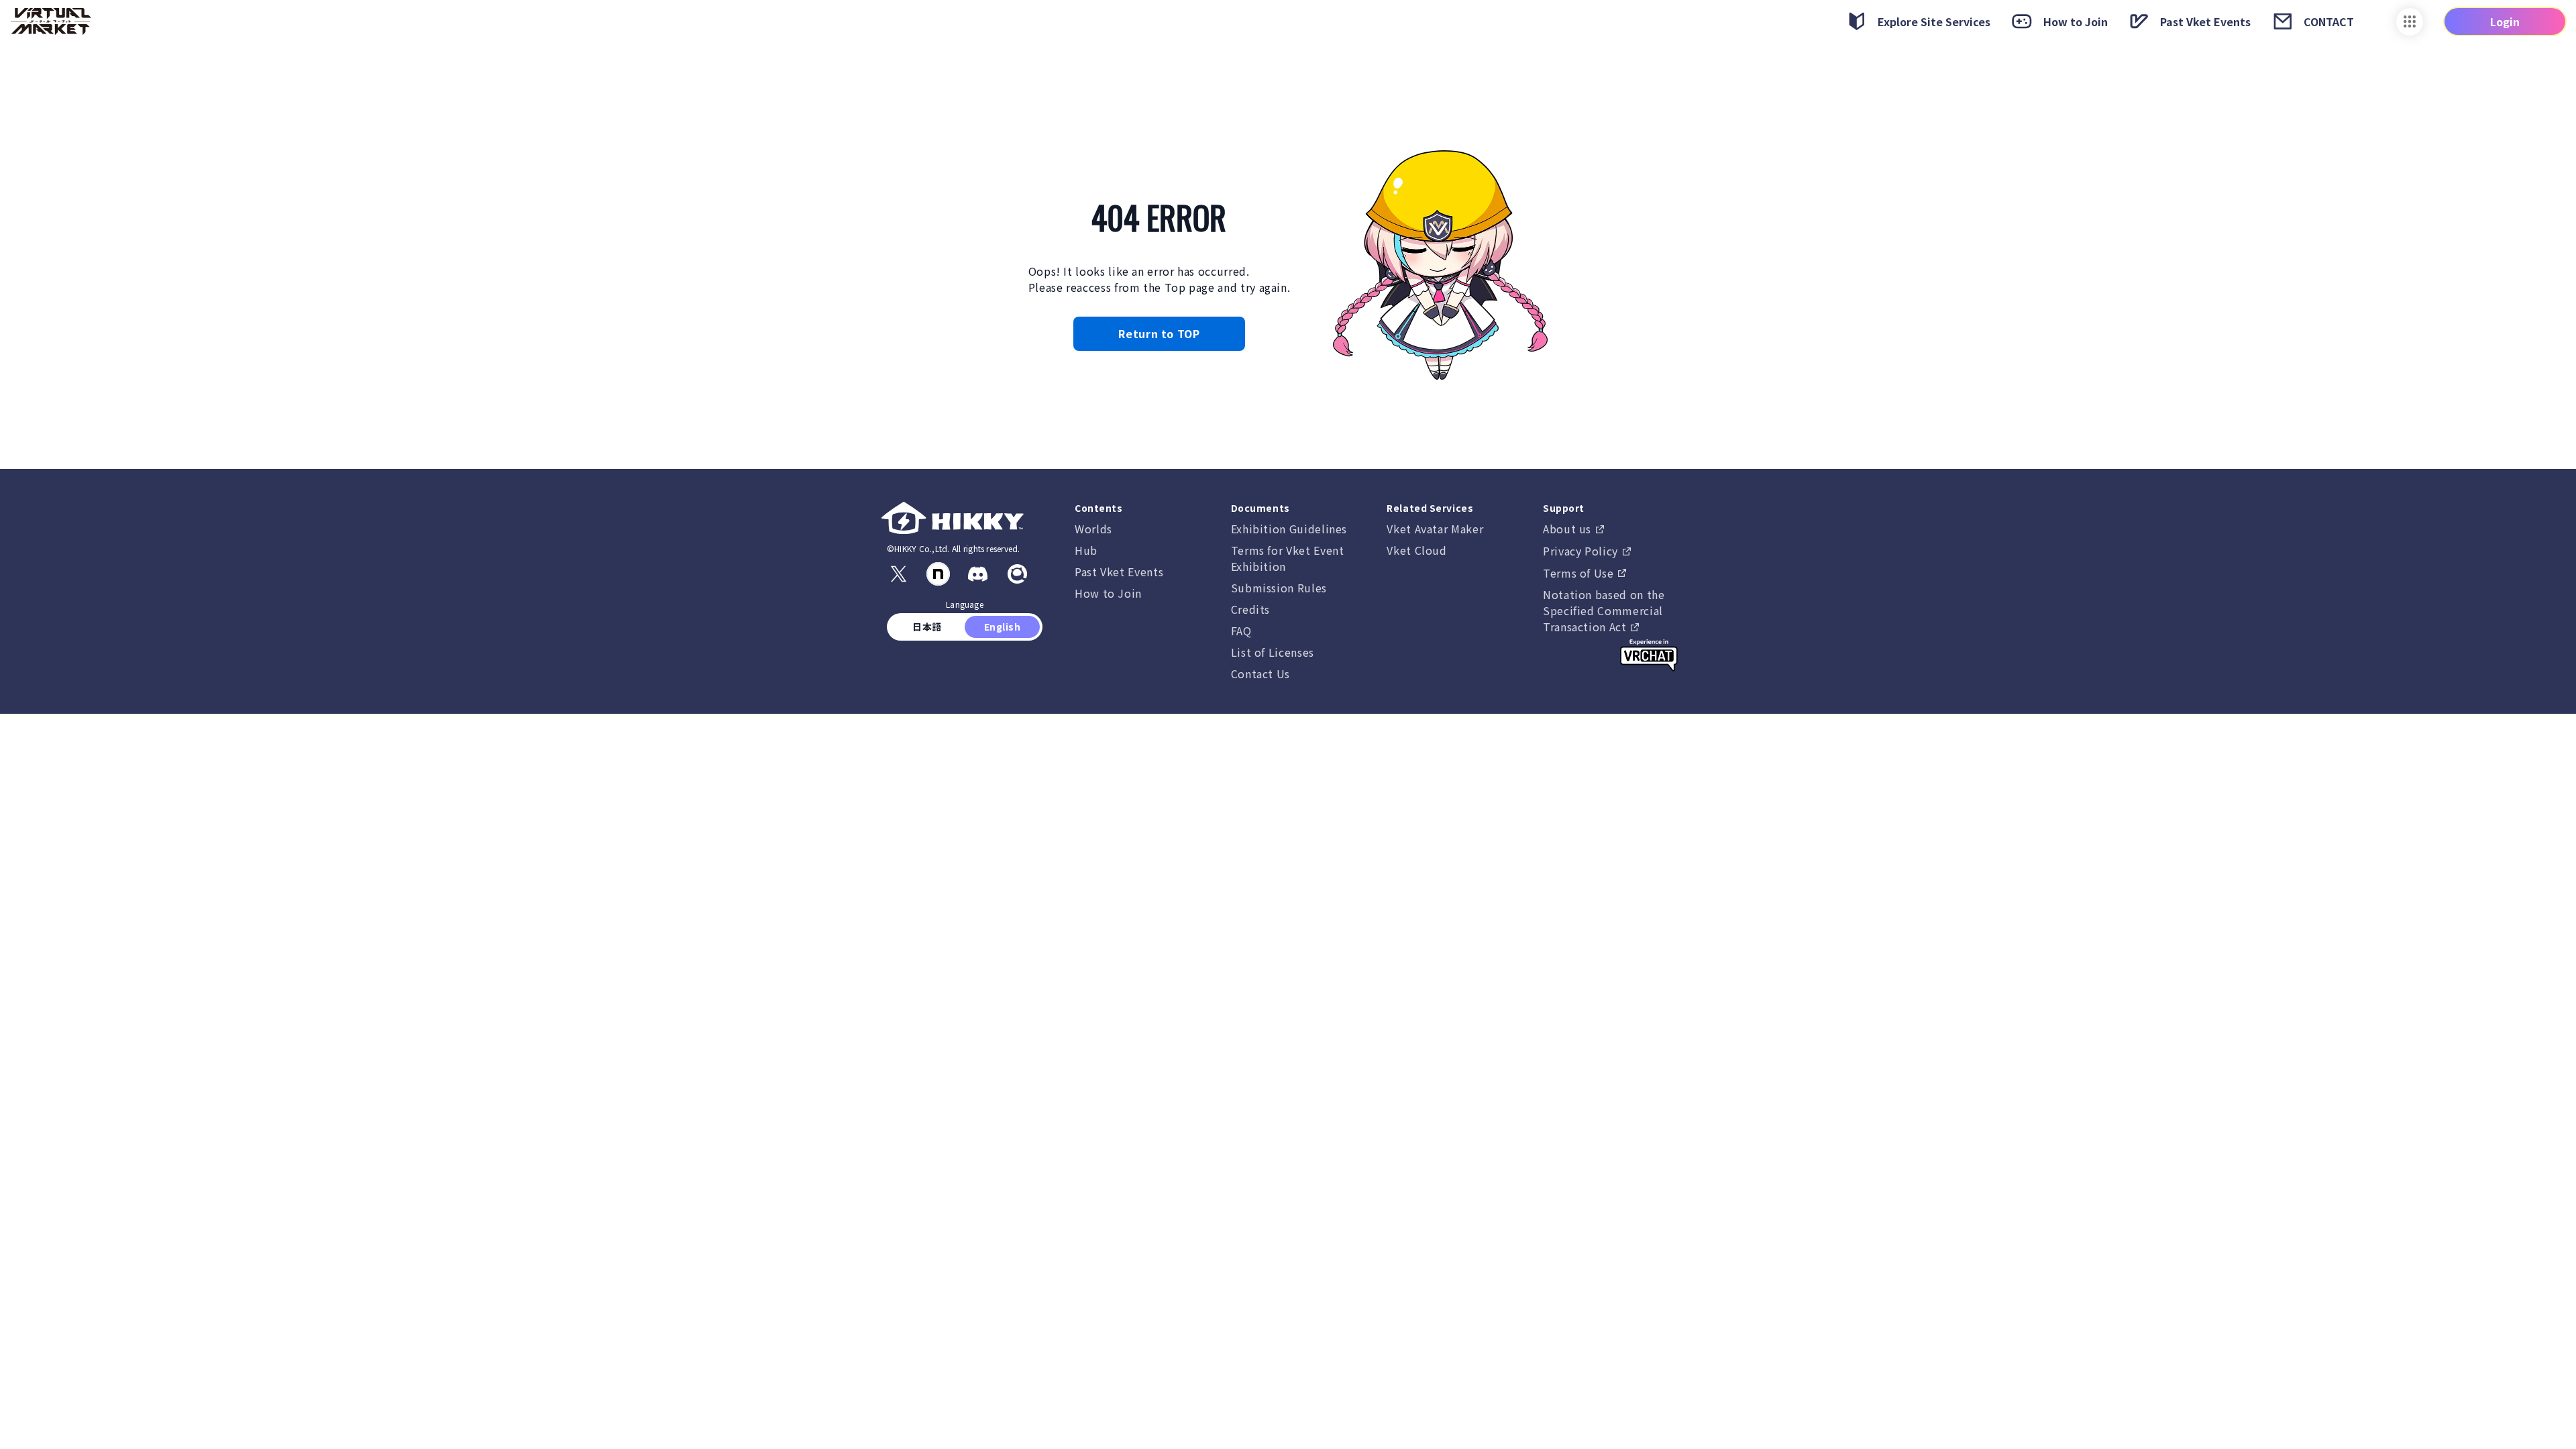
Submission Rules (1279, 588)
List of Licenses (1273, 652)
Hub (1086, 550)
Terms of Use (1580, 573)
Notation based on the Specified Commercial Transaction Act (1604, 610)
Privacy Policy (1582, 551)
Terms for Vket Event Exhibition (1288, 558)
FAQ (1241, 631)
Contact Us (1260, 674)
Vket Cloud (1416, 550)
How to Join (1108, 593)
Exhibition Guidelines (1289, 529)
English (1002, 627)
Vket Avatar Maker (1435, 529)
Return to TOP (1159, 333)
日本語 (927, 627)
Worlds (1093, 529)
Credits (1250, 609)
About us (1569, 529)
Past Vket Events (1119, 572)
